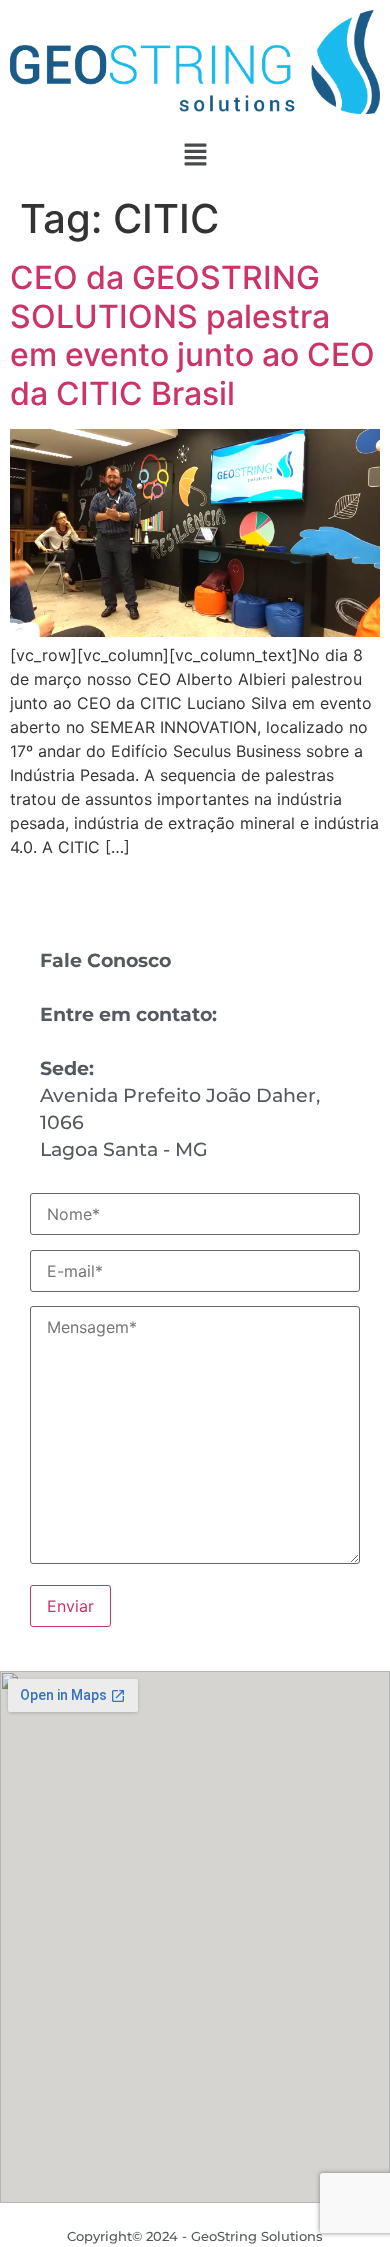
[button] (195, 155)
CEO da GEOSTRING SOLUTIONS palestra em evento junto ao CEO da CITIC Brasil (192, 335)
